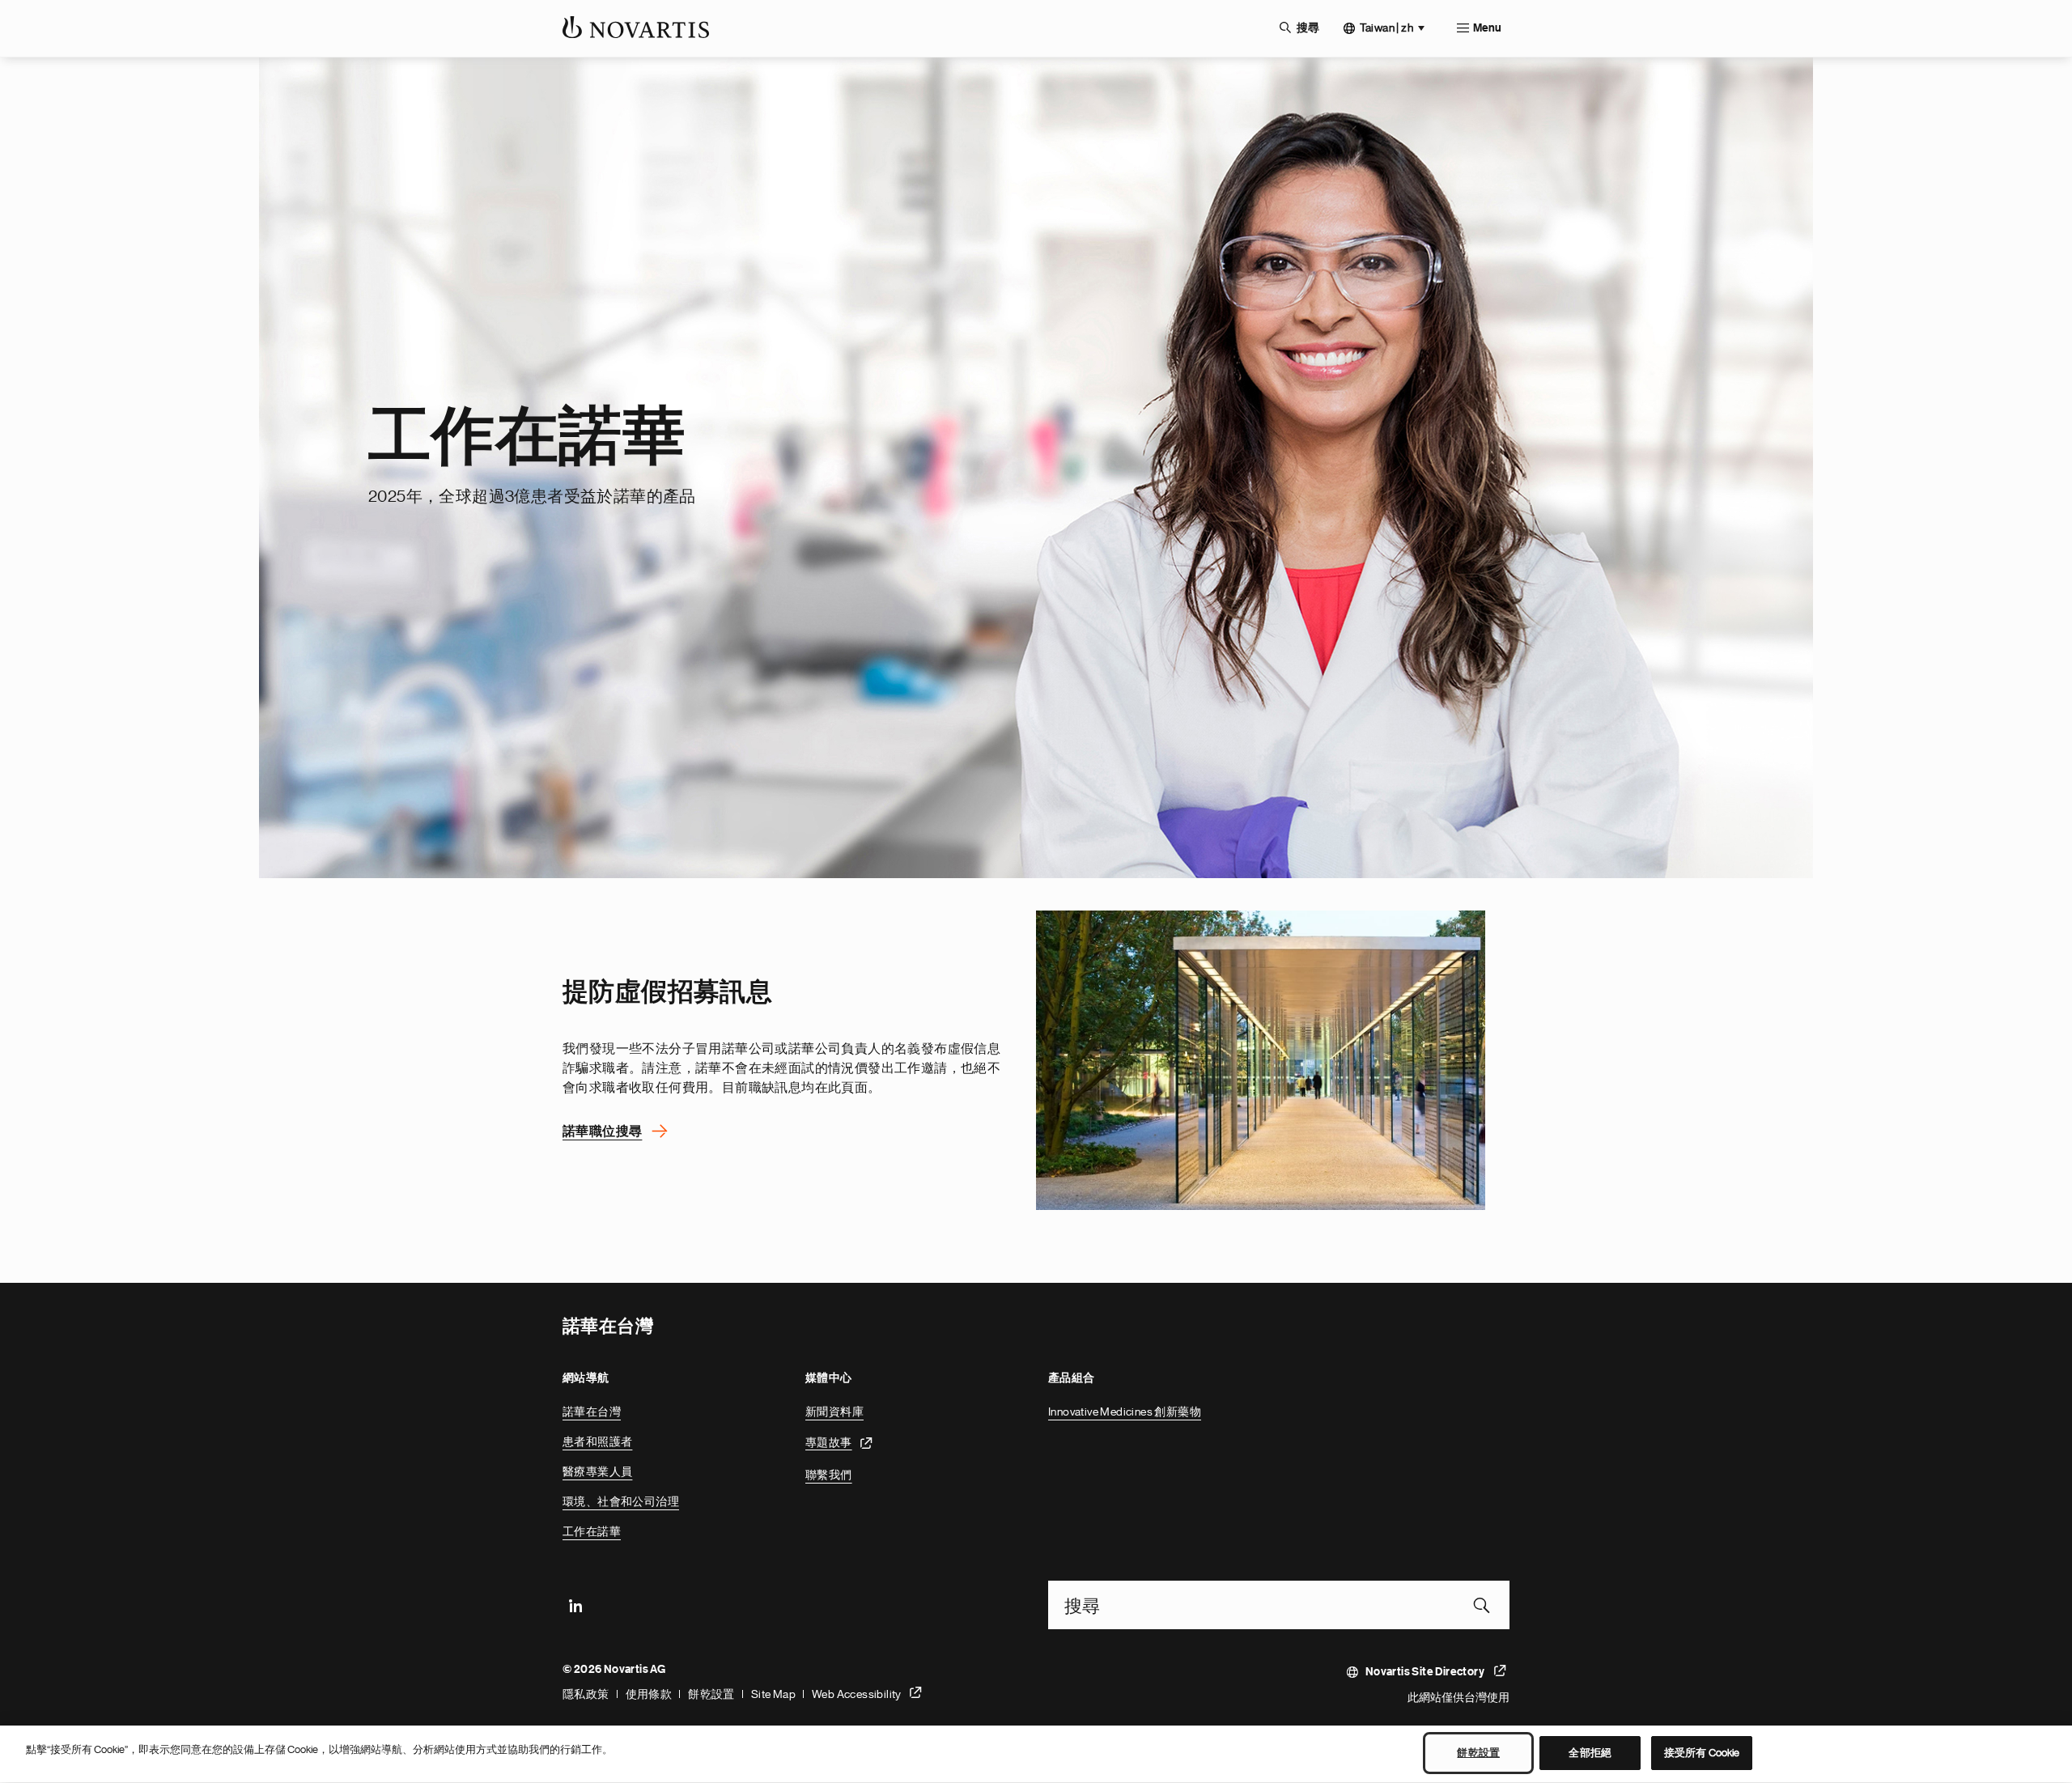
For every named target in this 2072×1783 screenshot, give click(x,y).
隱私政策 (586, 1694)
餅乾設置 (711, 1694)
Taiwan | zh (1386, 28)
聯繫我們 (829, 1475)
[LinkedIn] (575, 1605)
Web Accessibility (857, 1694)
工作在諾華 (592, 1531)
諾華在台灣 (592, 1412)
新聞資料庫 (834, 1412)
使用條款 (649, 1694)
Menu (1487, 28)
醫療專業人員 (597, 1471)
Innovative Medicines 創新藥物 (1125, 1412)
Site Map (773, 1694)
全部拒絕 (1590, 1753)
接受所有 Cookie (1702, 1753)
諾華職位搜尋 (602, 1131)
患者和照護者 (597, 1441)
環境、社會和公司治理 (621, 1501)
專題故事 (829, 1441)
